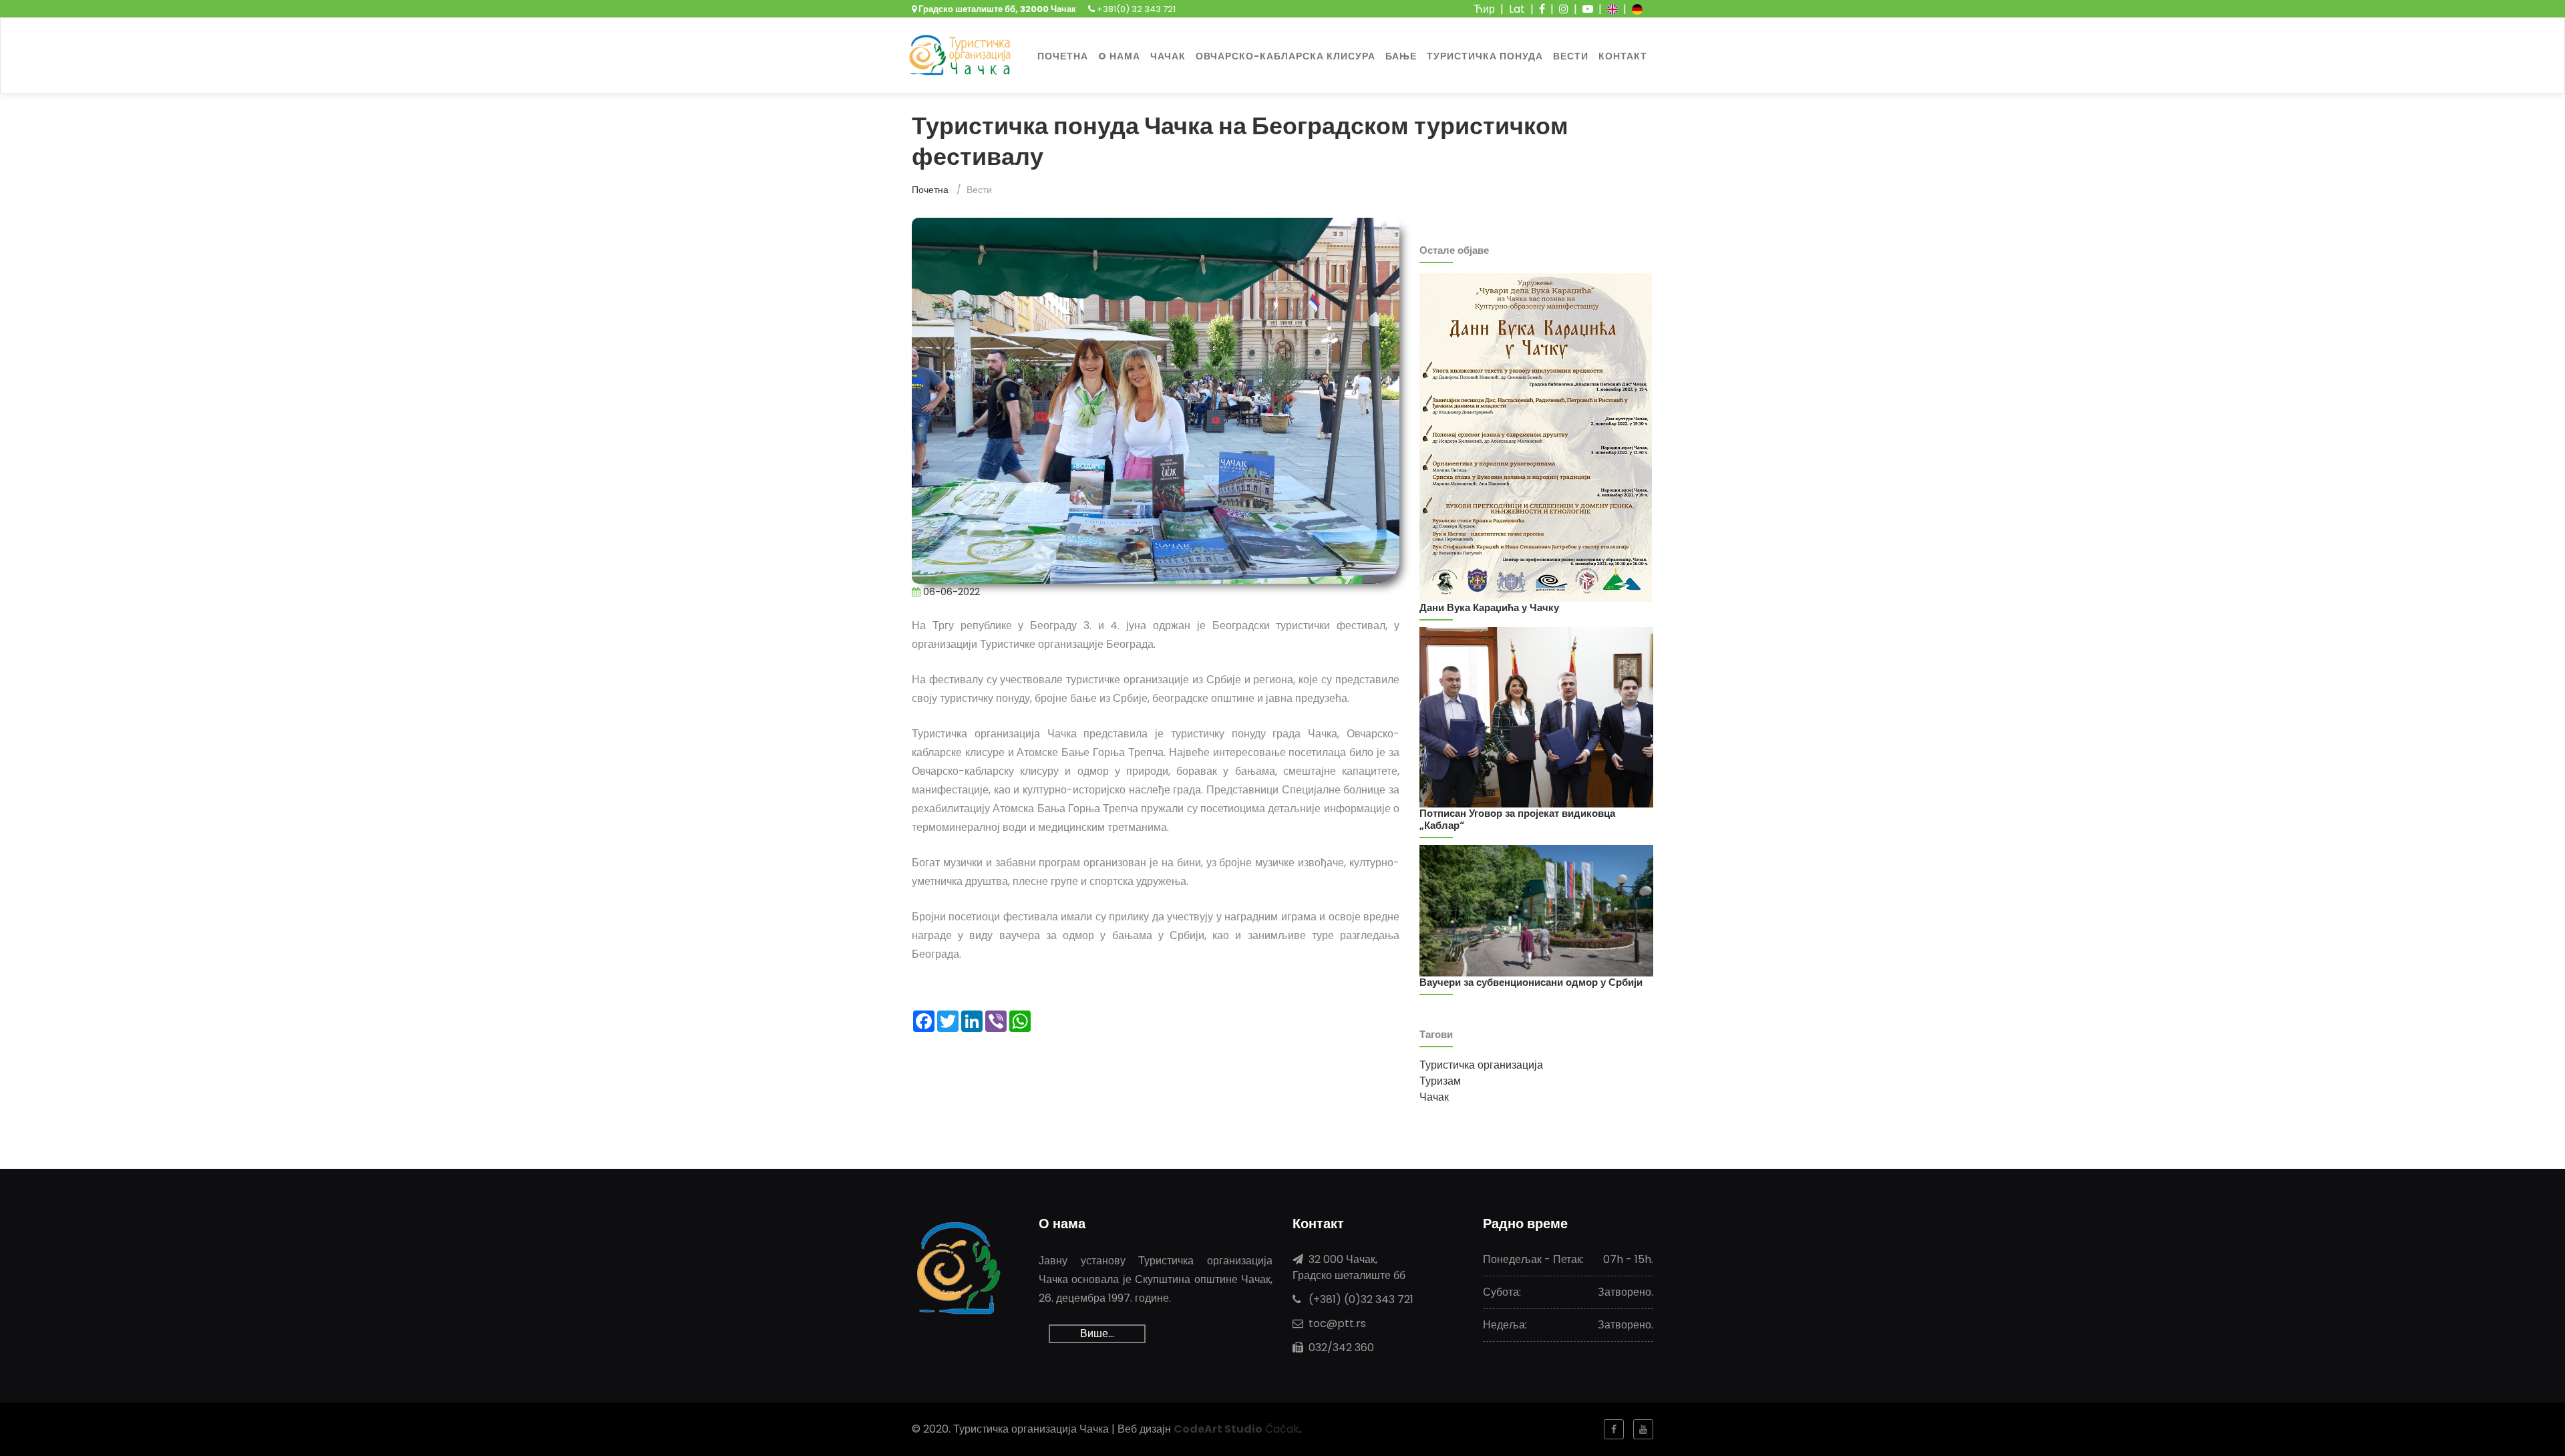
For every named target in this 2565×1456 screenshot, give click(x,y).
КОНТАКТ (1623, 56)
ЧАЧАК (1168, 56)
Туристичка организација (1481, 1065)
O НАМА (1119, 56)
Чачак (1434, 1097)
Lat (1517, 9)
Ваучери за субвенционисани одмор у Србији (1531, 982)
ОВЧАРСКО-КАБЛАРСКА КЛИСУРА (1286, 56)
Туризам (1440, 1081)
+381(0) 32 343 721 (1135, 9)
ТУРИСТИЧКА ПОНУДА (1485, 56)
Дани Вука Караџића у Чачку (1489, 607)
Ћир (1484, 9)
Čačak (1236, 1429)
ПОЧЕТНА (1063, 56)
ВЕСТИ (1571, 56)
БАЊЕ (1401, 56)
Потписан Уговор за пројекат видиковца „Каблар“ (1517, 819)
